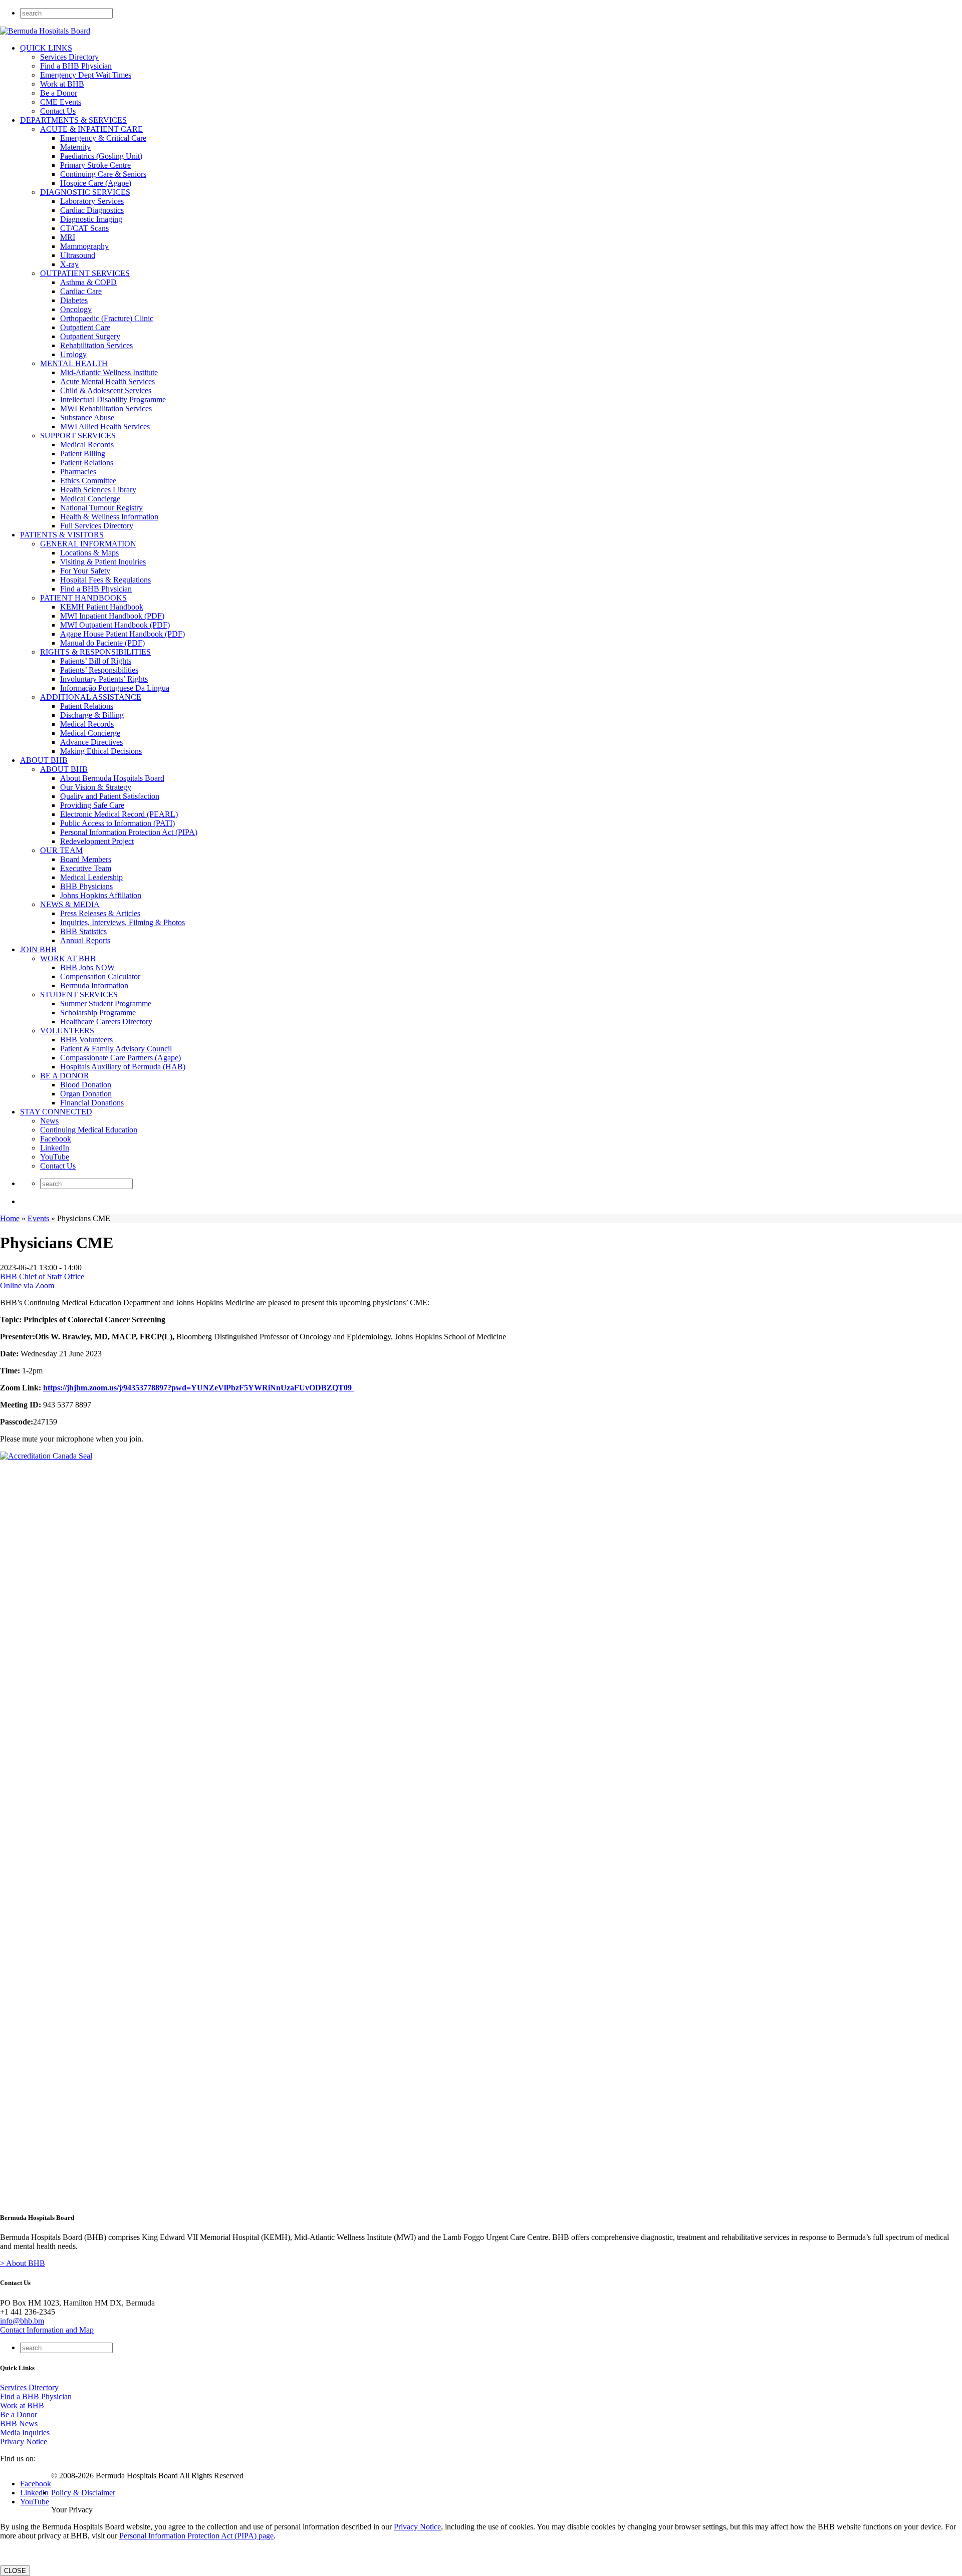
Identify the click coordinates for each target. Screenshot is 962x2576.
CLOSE (15, 2571)
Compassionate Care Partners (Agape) (121, 1058)
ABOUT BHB (44, 760)
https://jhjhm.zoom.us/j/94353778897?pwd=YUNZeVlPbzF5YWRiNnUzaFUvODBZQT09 (198, 1388)
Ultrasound (78, 255)
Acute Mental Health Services (107, 381)
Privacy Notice (24, 2442)
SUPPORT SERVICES (78, 436)
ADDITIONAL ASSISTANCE (91, 697)
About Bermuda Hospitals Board (112, 778)
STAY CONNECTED (56, 1112)
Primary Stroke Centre (95, 165)
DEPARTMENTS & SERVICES (73, 120)
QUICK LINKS (46, 48)
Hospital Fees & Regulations (105, 580)
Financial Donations (92, 1103)
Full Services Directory (97, 526)
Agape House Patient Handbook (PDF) (123, 634)
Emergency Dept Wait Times (86, 75)
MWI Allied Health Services (105, 426)
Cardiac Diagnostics (92, 210)
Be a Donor (59, 93)
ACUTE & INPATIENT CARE (91, 129)
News (49, 1121)
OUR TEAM (61, 850)
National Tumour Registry (101, 508)
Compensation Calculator (100, 976)
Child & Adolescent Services (106, 390)
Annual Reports (85, 940)
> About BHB (23, 2263)
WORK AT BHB (68, 958)
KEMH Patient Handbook (102, 607)
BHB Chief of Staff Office (42, 1276)
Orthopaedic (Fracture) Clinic (107, 318)
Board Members (86, 859)
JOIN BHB (38, 949)
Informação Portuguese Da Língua (115, 688)
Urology (73, 354)
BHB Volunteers (86, 1040)
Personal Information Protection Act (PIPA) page (196, 2536)
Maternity (75, 147)
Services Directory (69, 57)
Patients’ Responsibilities (99, 670)
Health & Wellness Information (109, 517)
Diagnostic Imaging (91, 219)
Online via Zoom (27, 1285)
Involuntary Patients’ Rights (104, 679)
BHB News (19, 2423)
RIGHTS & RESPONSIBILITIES (95, 652)
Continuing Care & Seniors (103, 174)
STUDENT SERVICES (79, 994)
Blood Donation (86, 1085)
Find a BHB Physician (76, 66)
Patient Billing (83, 454)
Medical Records (87, 445)
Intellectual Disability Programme (113, 399)
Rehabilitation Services (96, 345)
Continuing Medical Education (89, 1130)
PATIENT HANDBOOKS (83, 598)
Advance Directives (91, 742)
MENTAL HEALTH (74, 363)
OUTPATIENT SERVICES (85, 273)
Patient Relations (87, 463)
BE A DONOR (65, 1076)
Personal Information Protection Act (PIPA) (129, 832)
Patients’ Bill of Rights (96, 661)
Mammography (84, 246)
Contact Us (58, 111)
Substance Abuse (87, 417)
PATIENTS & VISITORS (62, 535)
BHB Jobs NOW (87, 967)
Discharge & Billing (92, 715)
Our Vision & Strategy (96, 787)
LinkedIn (55, 1148)
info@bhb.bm (22, 2321)
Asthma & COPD (88, 282)
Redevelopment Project (97, 841)
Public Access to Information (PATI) (117, 823)
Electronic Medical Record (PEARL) (119, 814)
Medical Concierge (90, 499)
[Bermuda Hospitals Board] (45, 31)
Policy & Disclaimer (83, 2493)
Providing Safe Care (92, 805)
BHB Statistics (83, 931)
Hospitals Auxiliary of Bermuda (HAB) (123, 1067)
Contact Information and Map (47, 2330)
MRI (68, 237)
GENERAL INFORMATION (88, 544)
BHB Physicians (86, 886)
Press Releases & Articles (100, 913)
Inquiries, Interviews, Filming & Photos (123, 922)
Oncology (76, 309)
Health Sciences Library (98, 490)
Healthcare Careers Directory (106, 1022)
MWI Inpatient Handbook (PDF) (112, 616)
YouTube (55, 1157)
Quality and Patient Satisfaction (110, 796)
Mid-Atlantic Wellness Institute (109, 372)
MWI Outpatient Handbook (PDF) (115, 625)
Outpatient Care (85, 327)
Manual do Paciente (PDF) (102, 643)
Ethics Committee (88, 481)
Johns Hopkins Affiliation (101, 895)
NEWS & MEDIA (70, 904)
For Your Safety (85, 571)
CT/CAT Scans (84, 228)
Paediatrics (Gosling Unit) (101, 156)
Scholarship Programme (98, 1013)
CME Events (61, 102)
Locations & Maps (89, 553)
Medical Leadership (91, 877)
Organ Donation (86, 1094)
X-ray (69, 264)
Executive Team (86, 868)
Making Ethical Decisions (101, 751)
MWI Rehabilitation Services (106, 408)
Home (10, 1218)
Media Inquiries (25, 2432)
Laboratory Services (92, 201)
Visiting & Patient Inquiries (103, 562)
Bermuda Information (94, 985)
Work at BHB (62, 84)
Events (38, 1218)
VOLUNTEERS (67, 1031)
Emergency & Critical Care (103, 138)
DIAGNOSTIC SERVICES (85, 192)
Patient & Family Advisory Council (116, 1049)
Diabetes (74, 300)
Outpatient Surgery (90, 336)
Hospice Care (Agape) (96, 183)
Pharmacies (78, 472)
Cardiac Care (81, 291)
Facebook (56, 1139)
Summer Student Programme (106, 1004)
